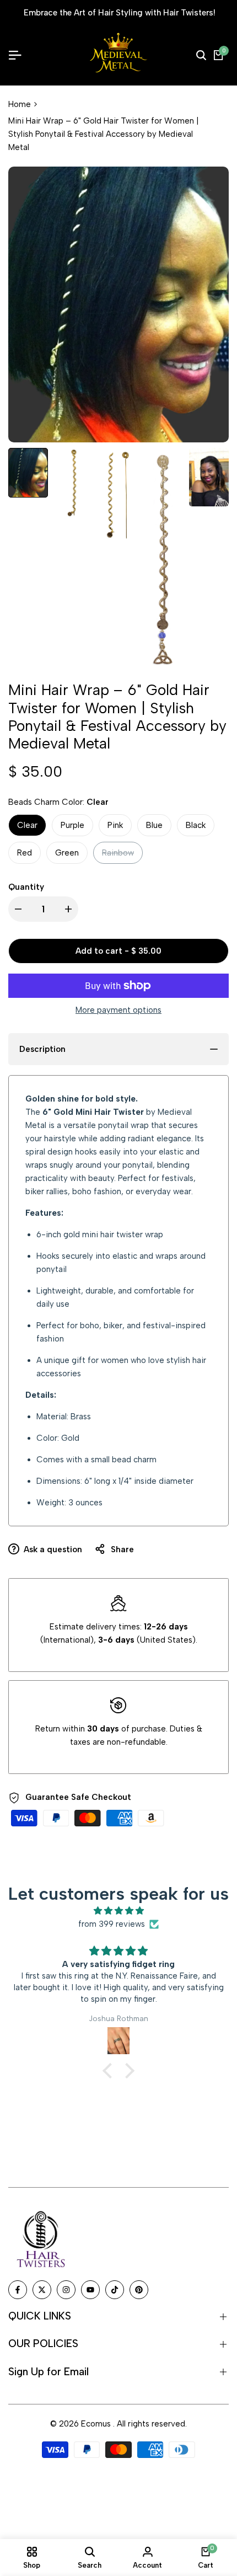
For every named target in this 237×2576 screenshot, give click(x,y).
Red (25, 853)
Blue (154, 825)
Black (196, 825)
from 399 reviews (112, 1924)
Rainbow (118, 856)
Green (67, 853)
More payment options (118, 1010)
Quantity (26, 887)
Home (20, 104)
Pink (115, 825)
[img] (118, 1911)
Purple (72, 825)
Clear (27, 825)
